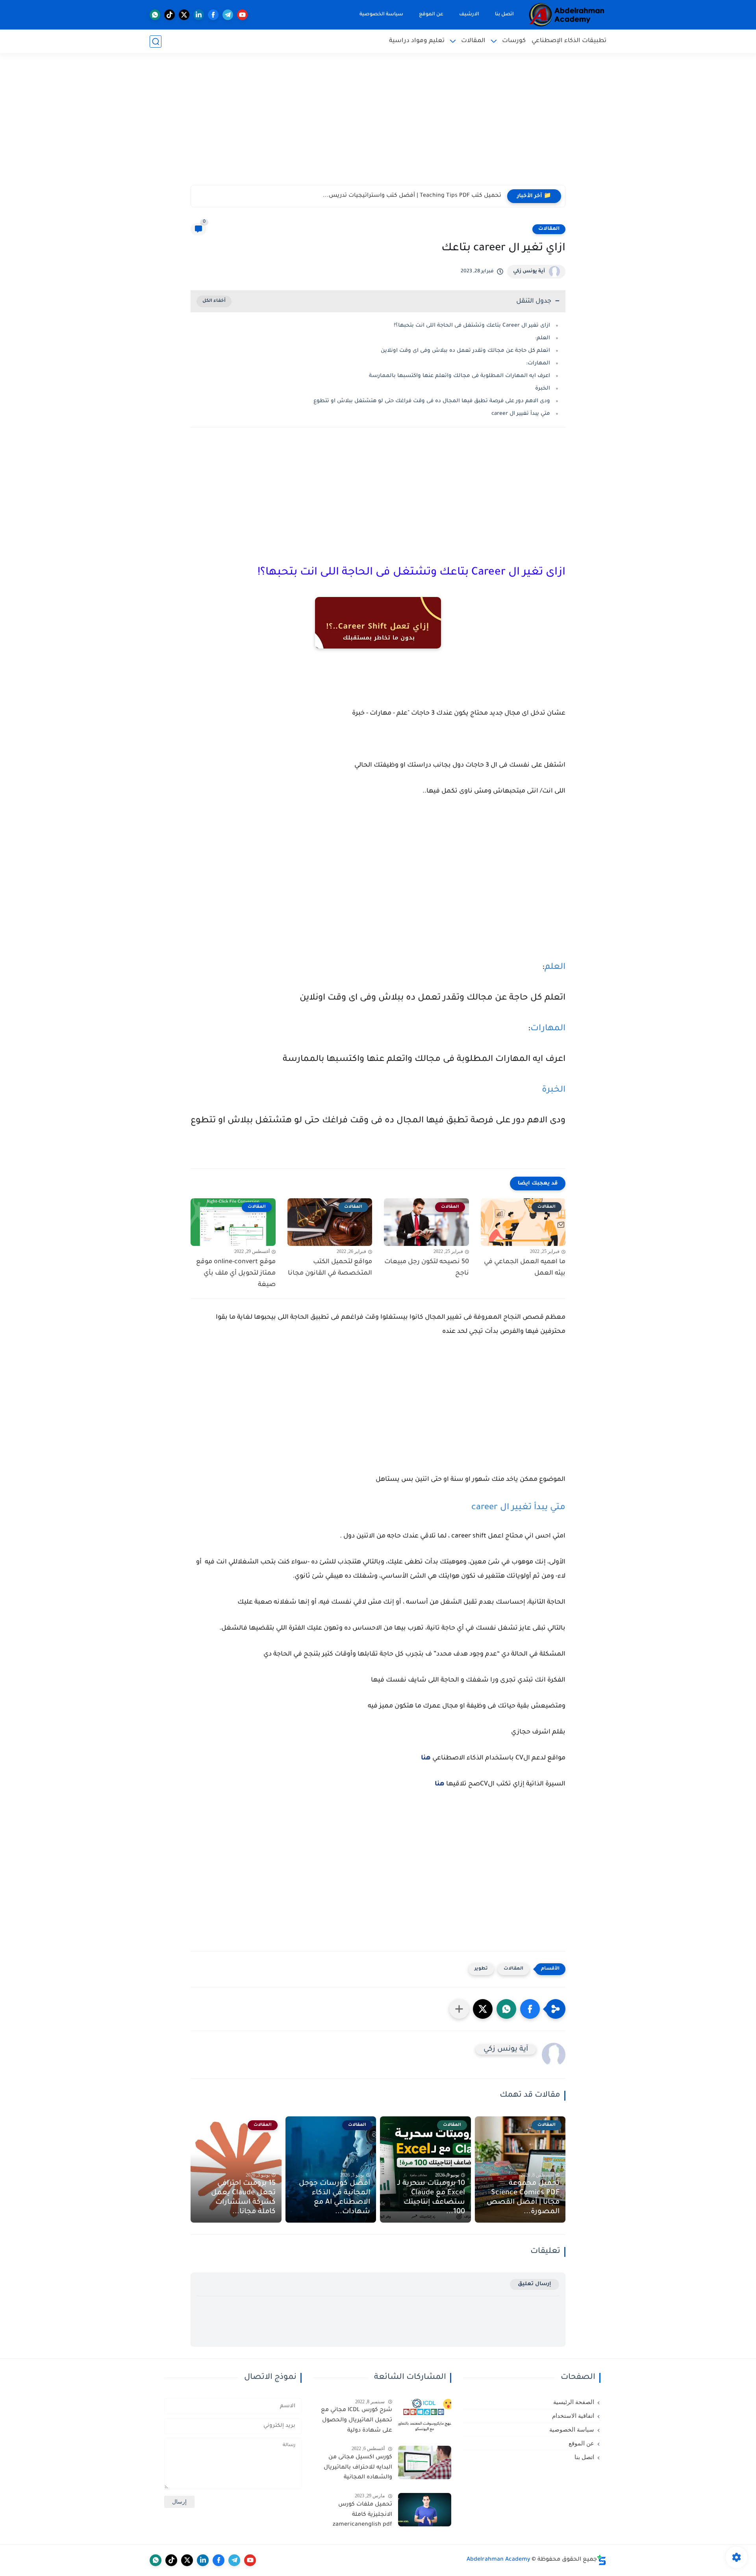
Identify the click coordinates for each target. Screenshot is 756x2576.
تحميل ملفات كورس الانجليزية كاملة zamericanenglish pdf (362, 2515)
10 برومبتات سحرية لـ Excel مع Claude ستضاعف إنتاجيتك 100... (431, 2198)
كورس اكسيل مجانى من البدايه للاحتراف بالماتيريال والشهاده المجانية (358, 2468)
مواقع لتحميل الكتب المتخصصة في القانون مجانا (330, 1268)
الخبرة (542, 389)
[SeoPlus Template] (602, 2560)
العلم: (542, 338)
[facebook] (213, 15)
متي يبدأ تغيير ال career (521, 414)
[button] (530, 2009)
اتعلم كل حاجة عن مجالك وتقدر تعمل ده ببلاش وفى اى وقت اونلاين (465, 351)
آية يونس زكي (529, 272)
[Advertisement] (378, 124)
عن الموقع (431, 15)
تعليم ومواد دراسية (417, 41)
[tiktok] (170, 15)
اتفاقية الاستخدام (573, 2416)
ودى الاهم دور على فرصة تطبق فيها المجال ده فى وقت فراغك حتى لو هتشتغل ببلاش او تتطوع (432, 401)
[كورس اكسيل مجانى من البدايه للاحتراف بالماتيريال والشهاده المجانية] (425, 2462)
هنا (426, 1758)
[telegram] (228, 15)
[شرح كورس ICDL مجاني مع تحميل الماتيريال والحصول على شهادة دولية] (425, 2415)
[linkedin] (199, 15)
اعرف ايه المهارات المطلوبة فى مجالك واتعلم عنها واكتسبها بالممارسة (460, 376)
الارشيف (469, 15)
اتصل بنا (504, 15)
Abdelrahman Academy (498, 2560)
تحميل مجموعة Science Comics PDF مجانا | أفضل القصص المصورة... (523, 2198)
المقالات (473, 41)
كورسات (514, 41)
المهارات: (537, 363)
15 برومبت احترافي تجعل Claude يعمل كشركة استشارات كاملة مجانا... (243, 2198)
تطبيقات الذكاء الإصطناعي (569, 41)
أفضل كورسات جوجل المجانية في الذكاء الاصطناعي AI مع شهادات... (334, 2198)
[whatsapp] (155, 15)
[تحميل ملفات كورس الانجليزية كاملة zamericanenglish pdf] (425, 2510)
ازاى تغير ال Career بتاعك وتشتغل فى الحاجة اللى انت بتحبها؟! (472, 326)
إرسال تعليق (535, 2284)
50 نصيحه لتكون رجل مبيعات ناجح (427, 1268)
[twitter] (184, 15)
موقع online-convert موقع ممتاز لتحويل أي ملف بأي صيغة (236, 1273)
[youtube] (242, 15)
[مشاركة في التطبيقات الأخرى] (459, 2009)
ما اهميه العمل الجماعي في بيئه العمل (525, 1268)
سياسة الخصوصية (381, 15)
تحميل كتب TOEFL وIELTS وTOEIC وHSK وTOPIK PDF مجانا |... (421, 196)
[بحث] (156, 42)
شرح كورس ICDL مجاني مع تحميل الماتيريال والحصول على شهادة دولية (356, 2420)
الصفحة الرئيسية (574, 2402)
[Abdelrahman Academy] (567, 15)
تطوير (481, 1969)
